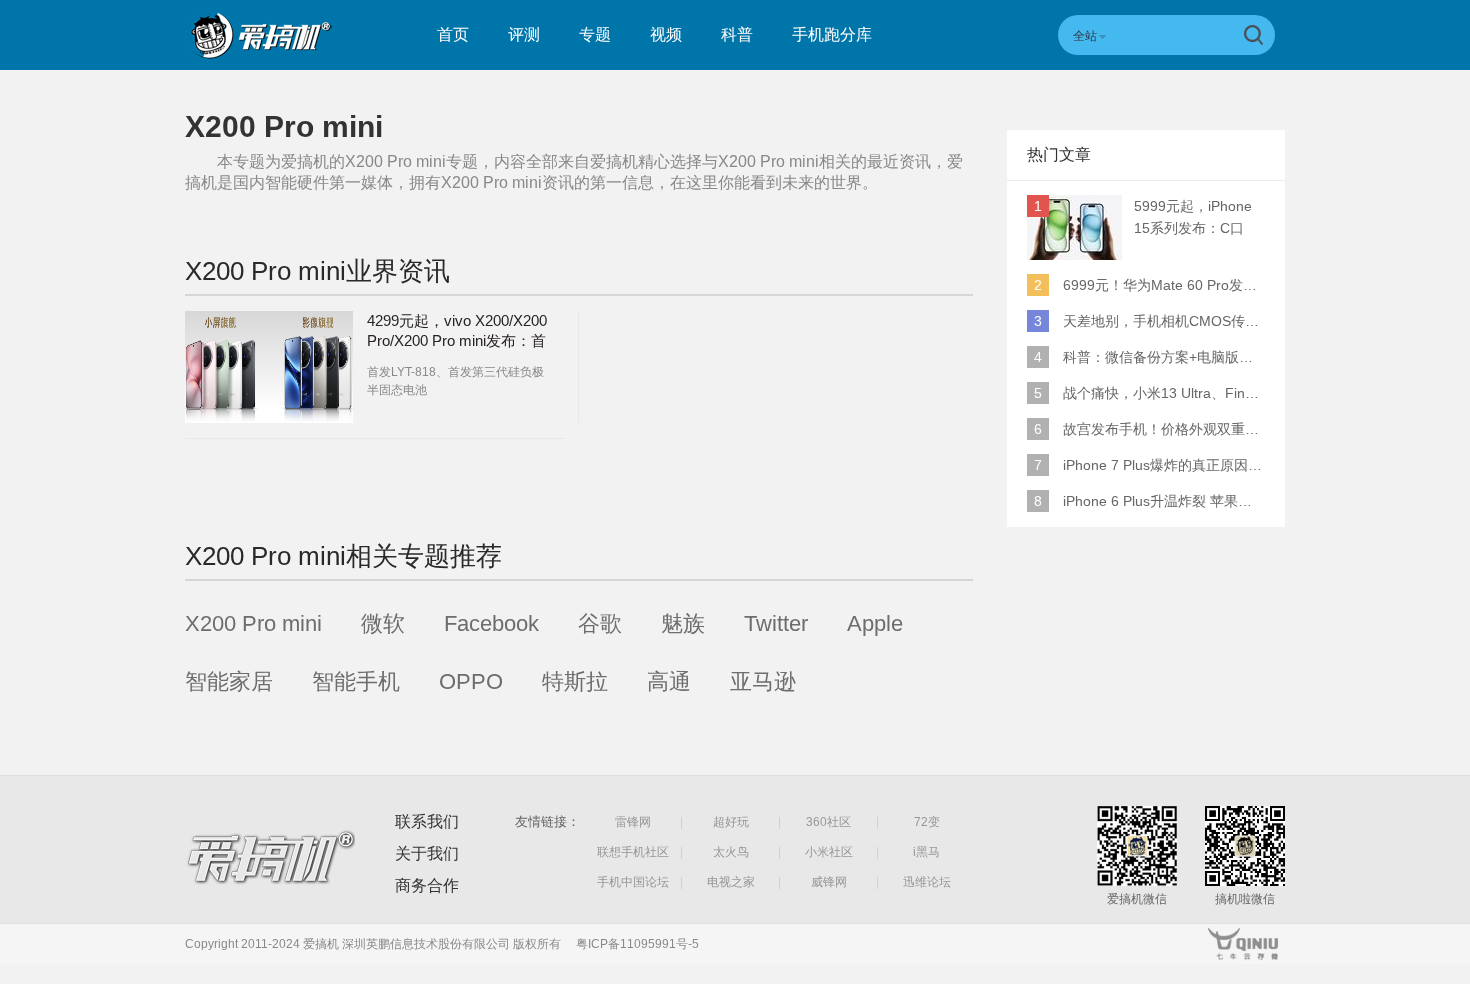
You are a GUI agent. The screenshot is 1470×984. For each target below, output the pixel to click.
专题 (595, 34)
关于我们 (427, 853)
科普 (737, 34)
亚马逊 (763, 681)
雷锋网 (633, 822)
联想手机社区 (633, 852)
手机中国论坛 (633, 882)
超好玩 (731, 822)
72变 (927, 822)
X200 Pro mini (253, 623)
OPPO (471, 681)
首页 (453, 34)
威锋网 (829, 882)
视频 (666, 34)
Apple (875, 623)
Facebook (491, 623)
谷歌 (600, 623)
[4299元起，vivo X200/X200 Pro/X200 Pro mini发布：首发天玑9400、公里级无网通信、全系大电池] (269, 367)
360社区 (828, 822)
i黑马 (926, 852)
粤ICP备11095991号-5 (637, 944)
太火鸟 (731, 852)
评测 (524, 34)
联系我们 (427, 821)
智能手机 (356, 681)
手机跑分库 (832, 34)
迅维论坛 (927, 882)
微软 (383, 623)
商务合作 (427, 885)
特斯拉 (575, 681)
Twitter (776, 623)
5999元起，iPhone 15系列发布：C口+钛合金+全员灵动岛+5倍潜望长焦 (1198, 218)
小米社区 (829, 852)
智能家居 (229, 681)
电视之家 (731, 882)
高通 (669, 681)
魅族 (683, 623)
